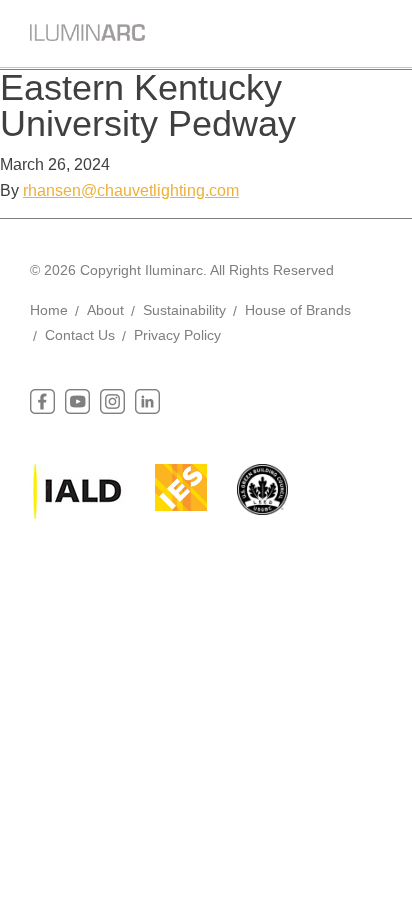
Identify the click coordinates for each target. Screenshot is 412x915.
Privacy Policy (177, 335)
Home (49, 310)
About (105, 310)
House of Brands (298, 310)
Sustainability (184, 310)
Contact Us (80, 335)
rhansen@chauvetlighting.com (131, 190)
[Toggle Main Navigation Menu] (367, 29)
